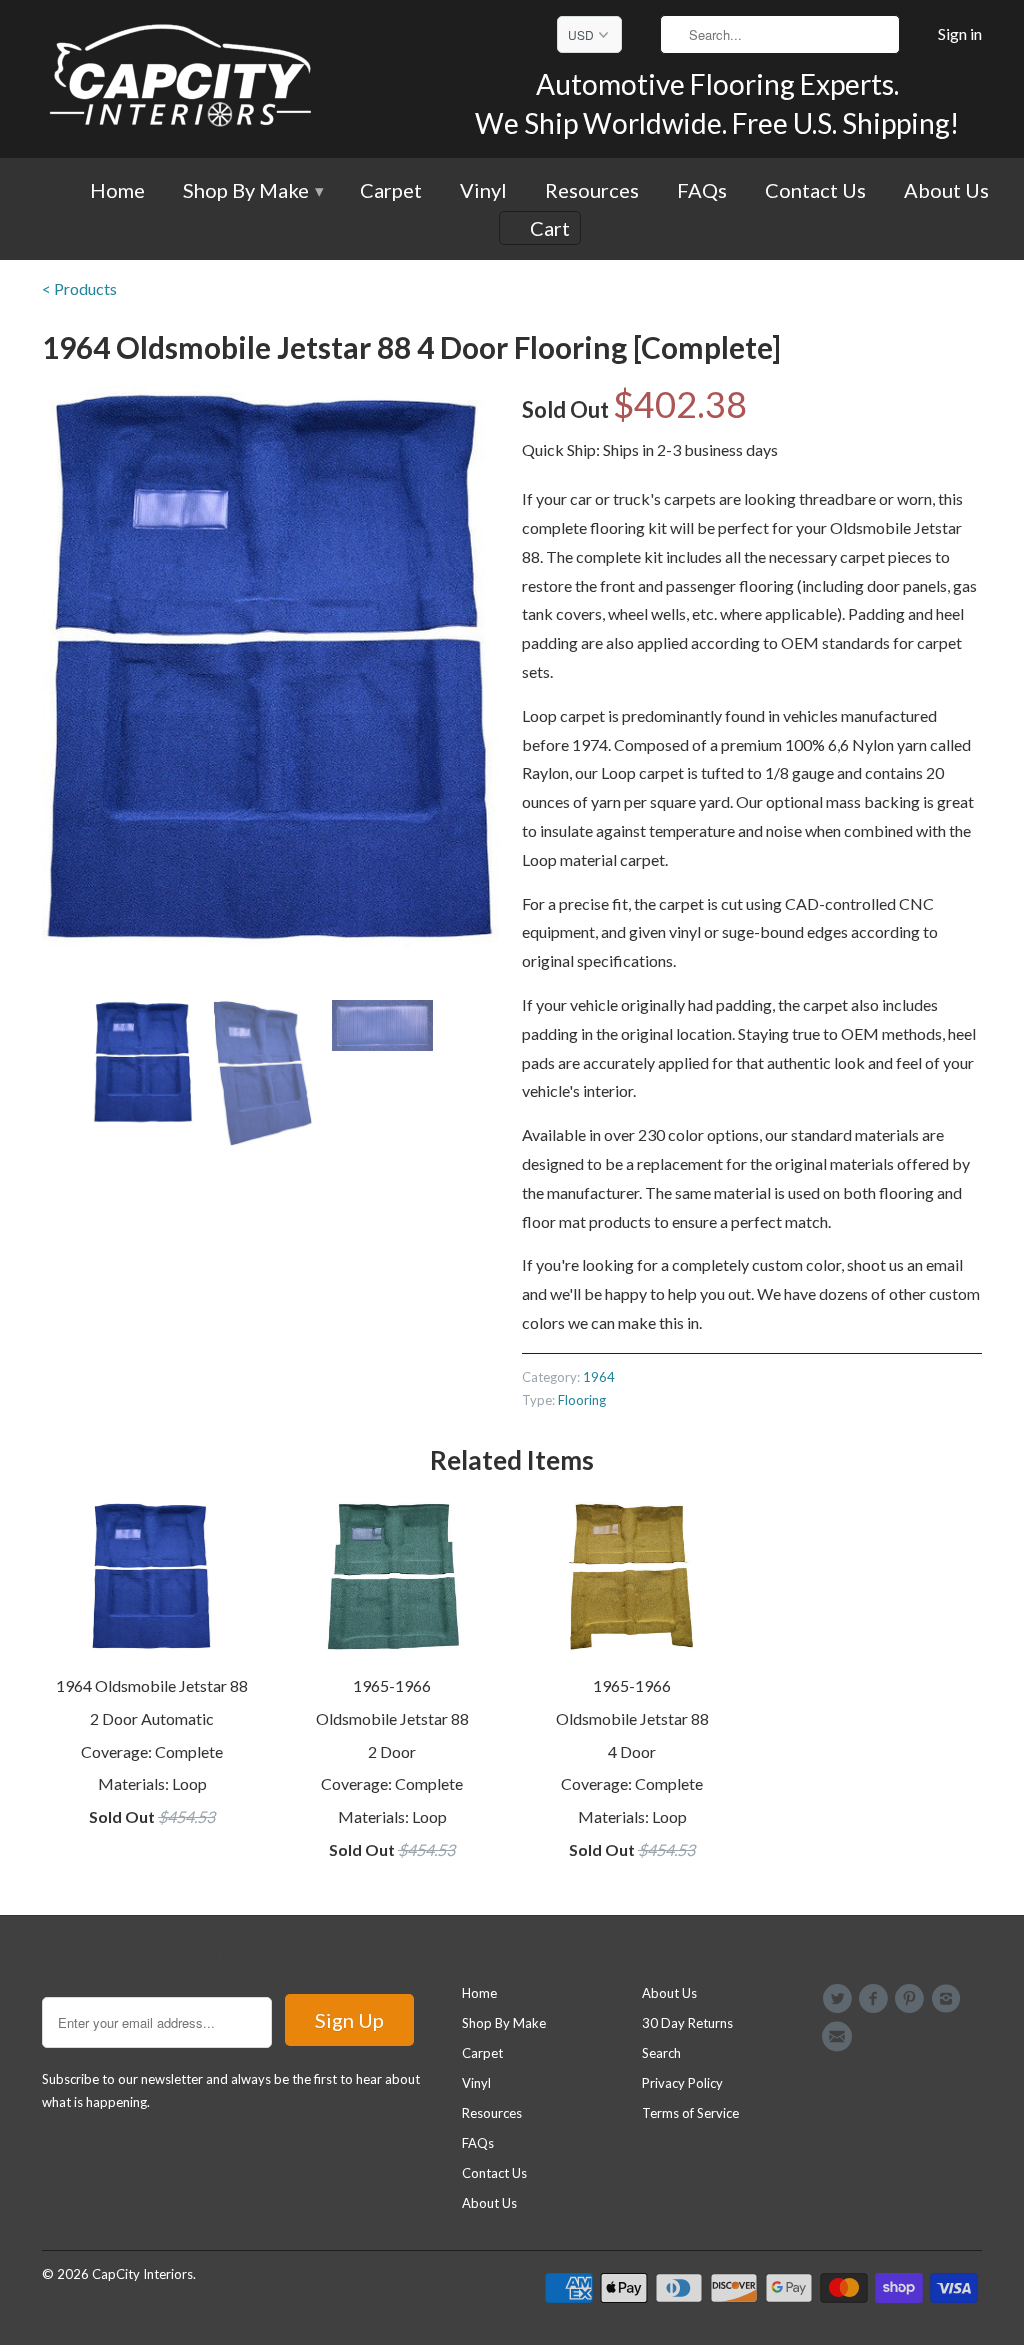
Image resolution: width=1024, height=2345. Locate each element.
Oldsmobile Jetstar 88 (392, 1718)
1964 (599, 1377)
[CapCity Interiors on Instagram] (949, 1999)
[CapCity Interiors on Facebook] (876, 1999)
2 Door (392, 1751)
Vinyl (483, 191)
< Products (79, 288)
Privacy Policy (682, 2083)
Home (117, 191)
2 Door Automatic (152, 1718)
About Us (946, 191)
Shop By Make (252, 191)
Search (661, 2053)
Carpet (391, 191)
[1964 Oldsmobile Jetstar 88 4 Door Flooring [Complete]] (272, 666)
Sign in (960, 34)
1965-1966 (392, 1685)
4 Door (632, 1751)
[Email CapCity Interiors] (840, 2037)
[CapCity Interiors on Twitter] (840, 1999)
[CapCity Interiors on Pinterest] (913, 1999)
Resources (592, 191)
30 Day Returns (687, 2023)
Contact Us (815, 191)
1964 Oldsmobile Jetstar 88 (152, 1685)
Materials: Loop (152, 1783)
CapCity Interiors (142, 2274)
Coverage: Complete (152, 1751)
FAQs (702, 191)
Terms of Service (690, 2113)
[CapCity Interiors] (182, 79)
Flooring (582, 1400)
